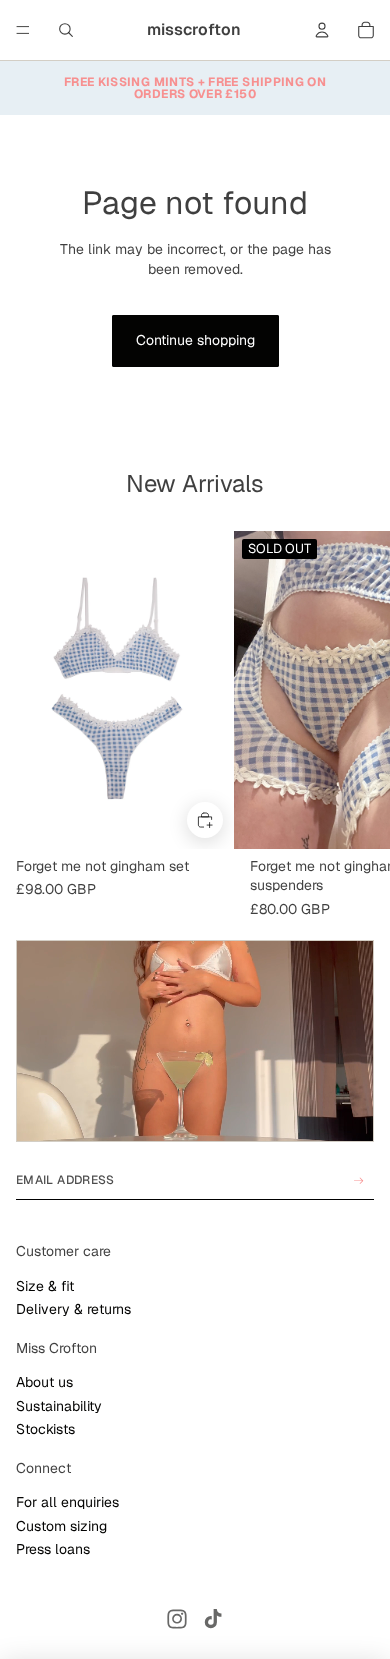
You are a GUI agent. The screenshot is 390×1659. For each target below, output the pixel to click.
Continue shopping (195, 340)
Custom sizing (61, 1526)
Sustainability (59, 1406)
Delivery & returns (73, 1309)
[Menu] (23, 30)
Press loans (53, 1549)
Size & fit (45, 1286)
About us (44, 1382)
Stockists (45, 1429)
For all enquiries (67, 1502)
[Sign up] (359, 1181)
